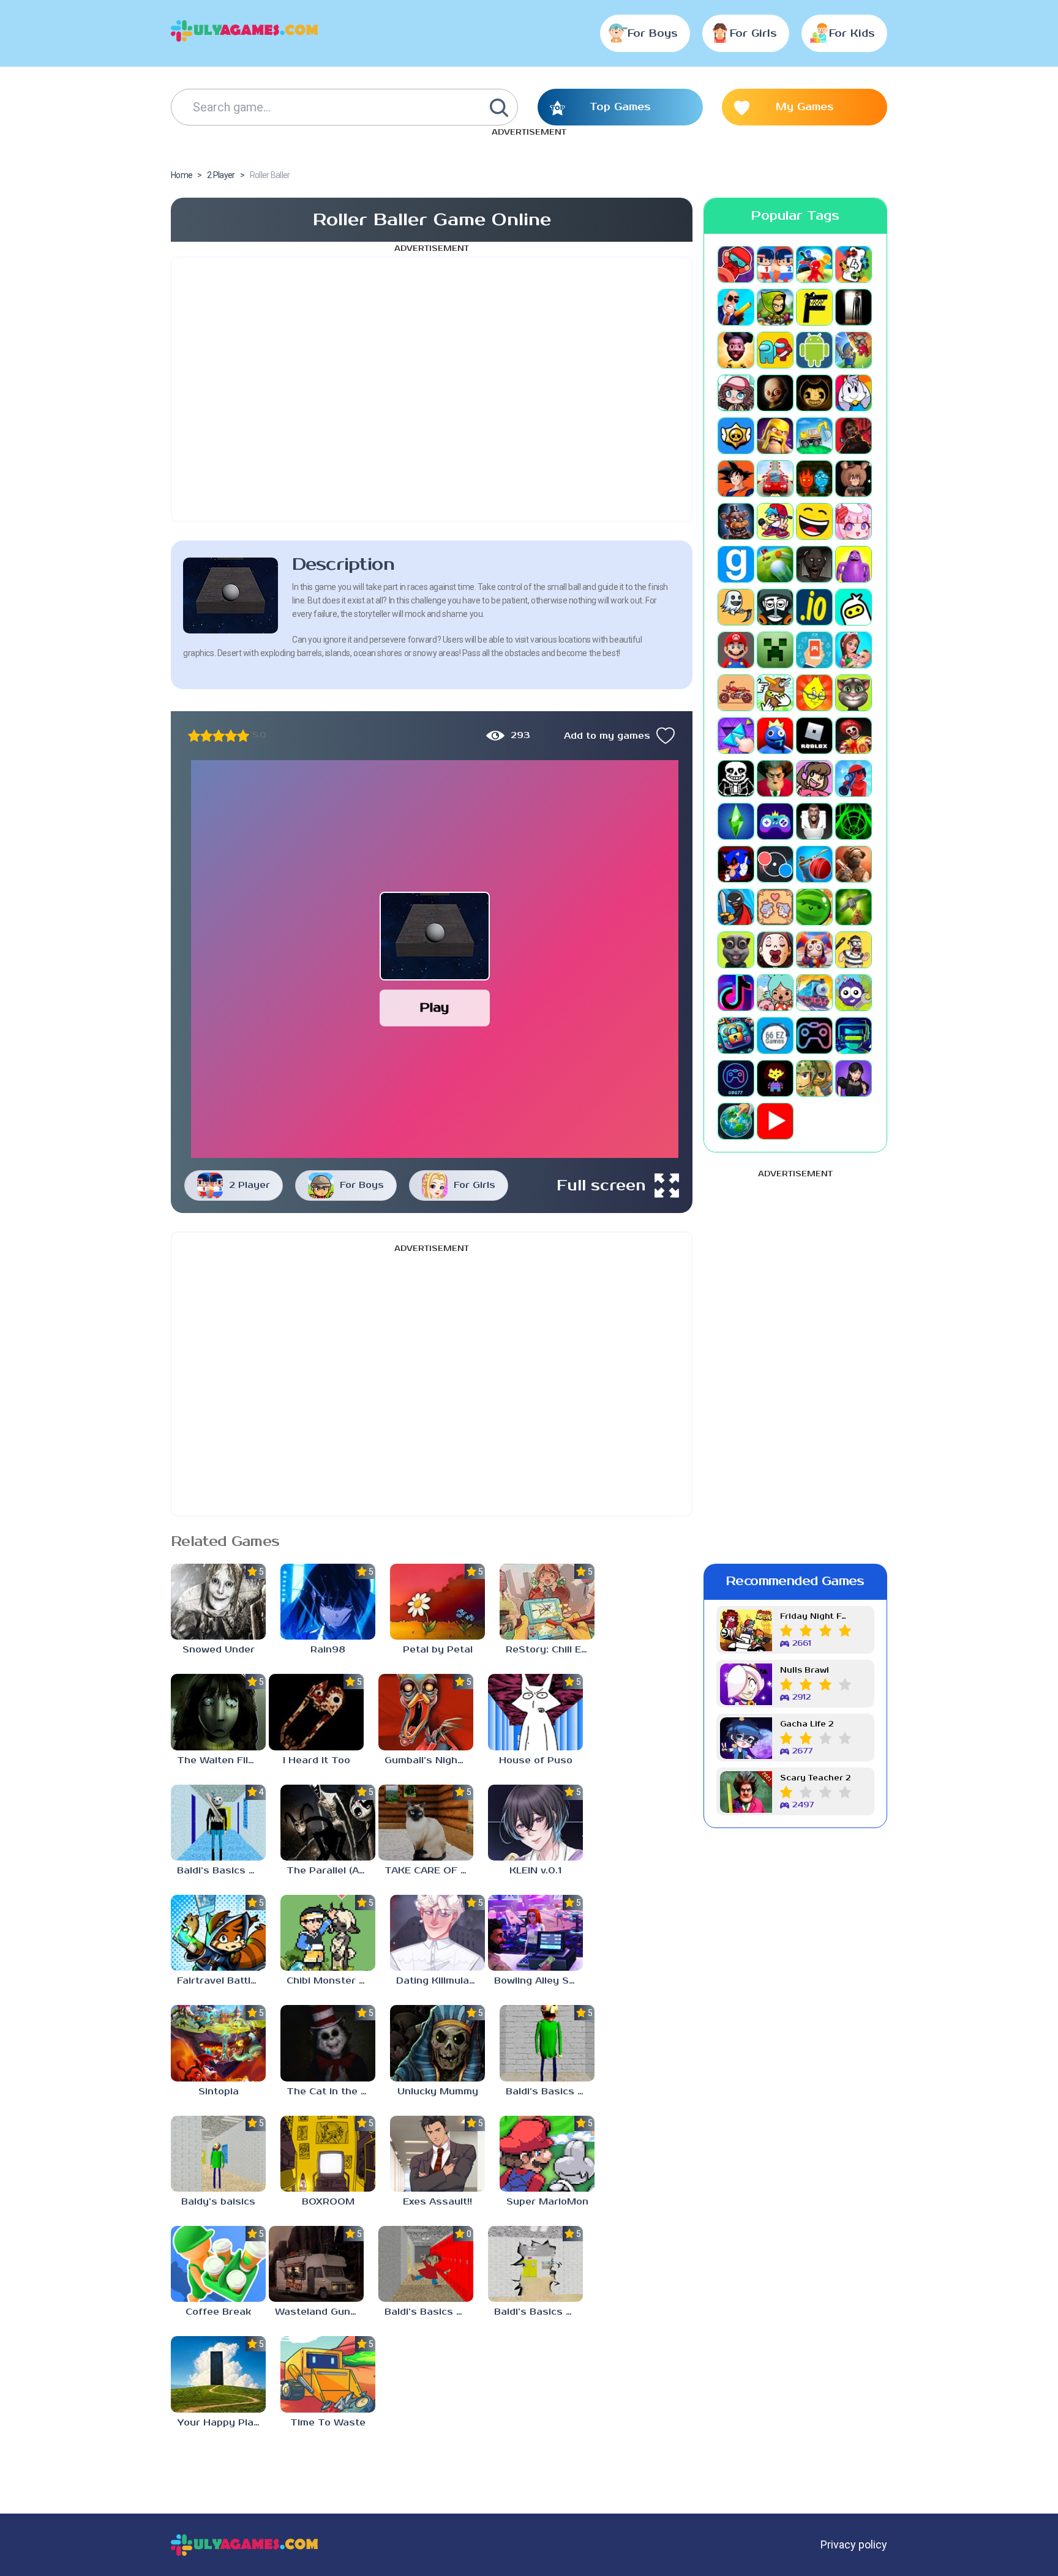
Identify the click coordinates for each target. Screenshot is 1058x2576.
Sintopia (219, 2092)
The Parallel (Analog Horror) (331, 1871)
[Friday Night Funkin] (775, 521)
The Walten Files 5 (221, 1760)
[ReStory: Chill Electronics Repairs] (547, 1602)
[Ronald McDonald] (854, 736)
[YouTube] (775, 1121)
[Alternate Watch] (854, 307)
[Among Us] (775, 350)
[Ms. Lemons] (814, 693)
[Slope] (854, 821)
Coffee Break (218, 2312)
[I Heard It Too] (316, 1712)
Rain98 (328, 1650)
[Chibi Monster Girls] (328, 1933)
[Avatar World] (736, 393)
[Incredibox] (775, 607)
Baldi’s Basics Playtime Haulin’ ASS (429, 2312)
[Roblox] (814, 736)
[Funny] (814, 521)
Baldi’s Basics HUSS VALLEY (538, 2312)
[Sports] (814, 864)
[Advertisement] (432, 389)
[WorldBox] (736, 1121)
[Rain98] (328, 1602)
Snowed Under (219, 1650)
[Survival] (854, 907)
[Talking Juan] (736, 950)
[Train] (814, 993)
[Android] (814, 350)
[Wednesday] (854, 1078)
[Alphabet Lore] (814, 307)
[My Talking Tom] (854, 693)
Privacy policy (854, 2544)
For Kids (852, 34)
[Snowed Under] (218, 1602)
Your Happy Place (221, 2423)
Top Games (620, 107)
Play (434, 1008)
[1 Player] (736, 264)
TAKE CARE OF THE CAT (429, 1871)
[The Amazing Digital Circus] (814, 950)
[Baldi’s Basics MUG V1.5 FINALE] (218, 1823)
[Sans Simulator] (736, 778)
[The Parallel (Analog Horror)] (328, 1823)
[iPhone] (854, 607)
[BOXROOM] (328, 2154)
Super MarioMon (547, 2202)
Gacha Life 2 (807, 1724)
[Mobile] (814, 650)
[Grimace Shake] (854, 564)
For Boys (653, 34)
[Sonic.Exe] (736, 864)
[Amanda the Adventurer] (736, 350)
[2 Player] (775, 264)
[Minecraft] (775, 650)
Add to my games (607, 736)
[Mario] (736, 650)
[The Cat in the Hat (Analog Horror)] (328, 2043)
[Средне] (219, 736)
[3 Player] (814, 264)
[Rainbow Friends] (775, 736)
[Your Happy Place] (218, 2374)
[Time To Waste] (328, 2374)
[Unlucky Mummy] (437, 2043)
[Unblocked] (854, 993)
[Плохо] (194, 736)
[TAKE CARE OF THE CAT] (426, 1823)
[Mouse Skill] (775, 693)
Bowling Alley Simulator (538, 1981)
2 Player (249, 1185)
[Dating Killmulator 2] (437, 1933)
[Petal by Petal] (437, 1602)
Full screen (601, 1185)
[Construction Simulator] (814, 436)
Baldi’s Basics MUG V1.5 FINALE (221, 1871)
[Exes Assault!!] (437, 2154)
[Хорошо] (231, 736)
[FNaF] (736, 521)
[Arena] (854, 350)
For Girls (753, 34)
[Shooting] (854, 778)
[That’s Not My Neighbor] (775, 950)
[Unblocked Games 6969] (854, 1036)
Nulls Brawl (805, 1671)
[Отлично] (243, 736)
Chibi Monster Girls (331, 1981)
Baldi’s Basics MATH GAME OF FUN (550, 2092)
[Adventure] (775, 307)
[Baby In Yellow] (775, 393)
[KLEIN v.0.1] (535, 1823)
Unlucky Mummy (438, 2092)
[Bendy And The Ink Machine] (814, 393)
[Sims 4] (736, 821)
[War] (814, 1078)
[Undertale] (775, 1078)
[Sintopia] (218, 2043)
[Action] (736, 307)
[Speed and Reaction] (775, 864)
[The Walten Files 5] (218, 1712)
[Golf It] (775, 564)
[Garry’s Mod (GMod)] (736, 564)
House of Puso (536, 1760)
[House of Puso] (535, 1712)
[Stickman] (736, 907)
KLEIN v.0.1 (535, 1871)
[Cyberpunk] (854, 436)
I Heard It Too (317, 1760)
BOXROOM (328, 2202)
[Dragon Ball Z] (736, 479)
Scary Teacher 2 (815, 1778)
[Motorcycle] (736, 693)
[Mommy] (854, 650)
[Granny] (814, 564)
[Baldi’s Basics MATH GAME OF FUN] (547, 2043)
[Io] (814, 607)
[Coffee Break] (218, 2264)
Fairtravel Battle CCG (221, 1981)
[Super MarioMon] (547, 2154)
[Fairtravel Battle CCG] (218, 1933)
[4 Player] (854, 264)
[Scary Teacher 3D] (775, 778)
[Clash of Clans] (775, 436)
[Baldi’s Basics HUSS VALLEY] (535, 2264)
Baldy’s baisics (218, 2202)
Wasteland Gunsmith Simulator (319, 2312)
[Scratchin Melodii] (814, 778)
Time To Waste (328, 2423)
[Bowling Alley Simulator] (535, 1933)
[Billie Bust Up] (854, 393)
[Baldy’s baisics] (218, 2154)
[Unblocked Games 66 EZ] (775, 1036)
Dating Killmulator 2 (441, 1981)
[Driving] (775, 479)
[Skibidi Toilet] (814, 821)
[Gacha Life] (854, 521)
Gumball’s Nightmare (429, 1760)
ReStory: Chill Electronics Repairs (550, 1650)
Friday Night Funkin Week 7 (816, 1617)
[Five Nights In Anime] (854, 479)
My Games (805, 107)
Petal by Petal (438, 1650)
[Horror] (736, 607)
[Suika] (814, 907)
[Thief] (854, 950)
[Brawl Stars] (736, 436)
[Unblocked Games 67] (814, 1036)
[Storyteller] (775, 907)
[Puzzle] (736, 736)
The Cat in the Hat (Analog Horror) (331, 2092)
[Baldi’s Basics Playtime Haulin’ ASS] (426, 2264)
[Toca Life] (775, 993)
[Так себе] (206, 736)
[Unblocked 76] (736, 1036)
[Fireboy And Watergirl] (814, 479)
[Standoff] (854, 864)
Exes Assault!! (437, 2202)
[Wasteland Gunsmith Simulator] (316, 2264)
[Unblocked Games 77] (736, 1078)
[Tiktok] (736, 993)
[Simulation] (775, 821)
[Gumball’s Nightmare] (426, 1712)
